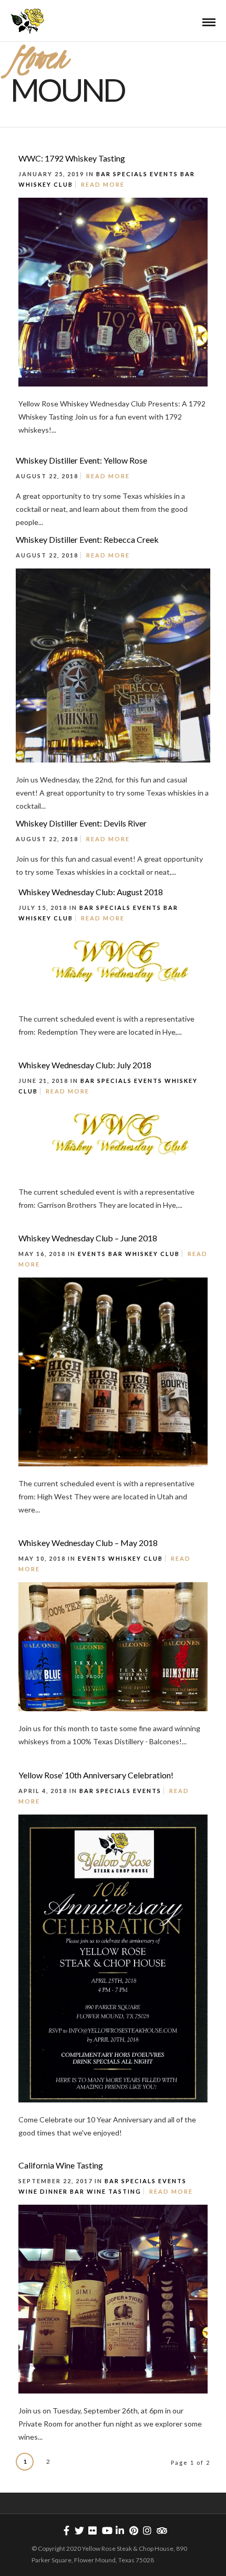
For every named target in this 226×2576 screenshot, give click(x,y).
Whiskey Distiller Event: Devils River (81, 823)
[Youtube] (106, 2530)
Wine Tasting (114, 2191)
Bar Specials (122, 174)
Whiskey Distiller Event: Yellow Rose (81, 460)
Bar (188, 174)
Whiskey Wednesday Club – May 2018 (88, 1543)
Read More (103, 184)
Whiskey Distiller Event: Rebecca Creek (87, 539)
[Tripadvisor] (161, 2530)
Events (164, 174)
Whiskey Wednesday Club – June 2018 (88, 1238)
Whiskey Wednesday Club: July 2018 (85, 1065)
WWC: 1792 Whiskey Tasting (72, 158)
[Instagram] (147, 2530)
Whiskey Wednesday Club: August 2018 (91, 892)
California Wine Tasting (61, 2165)
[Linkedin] (120, 2530)
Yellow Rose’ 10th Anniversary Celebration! (96, 1775)
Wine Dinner (43, 2191)
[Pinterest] (133, 2530)
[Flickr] (93, 2530)
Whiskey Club (46, 184)
